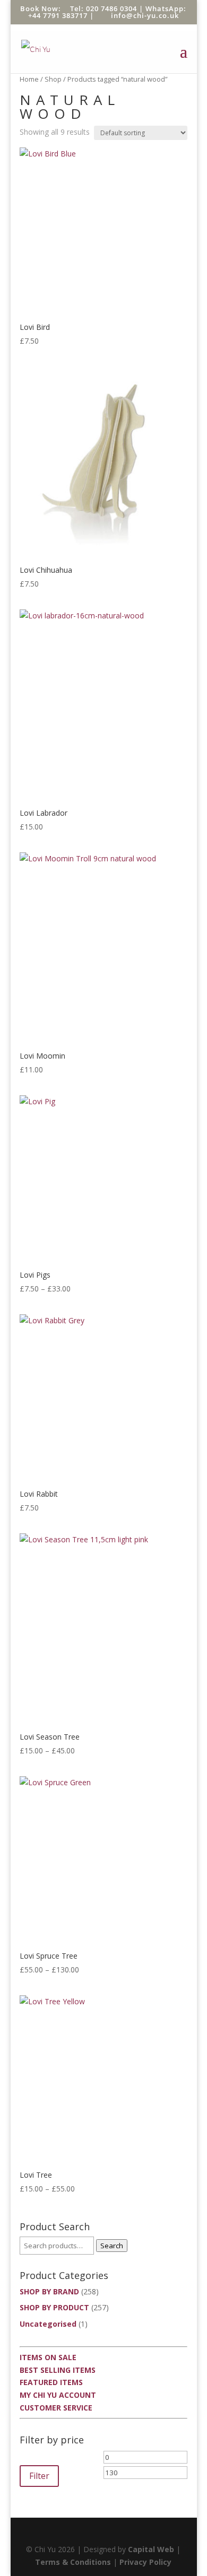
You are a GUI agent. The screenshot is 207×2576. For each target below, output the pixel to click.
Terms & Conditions (73, 2562)
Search (112, 2246)
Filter (39, 2476)
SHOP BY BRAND (49, 2291)
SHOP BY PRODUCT (54, 2307)
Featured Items (51, 2382)
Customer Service (56, 2408)
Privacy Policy (145, 2562)
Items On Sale (48, 2357)
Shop (53, 79)
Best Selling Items (58, 2370)
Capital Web (151, 2549)
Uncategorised (48, 2324)
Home (29, 79)
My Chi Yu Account (58, 2395)
